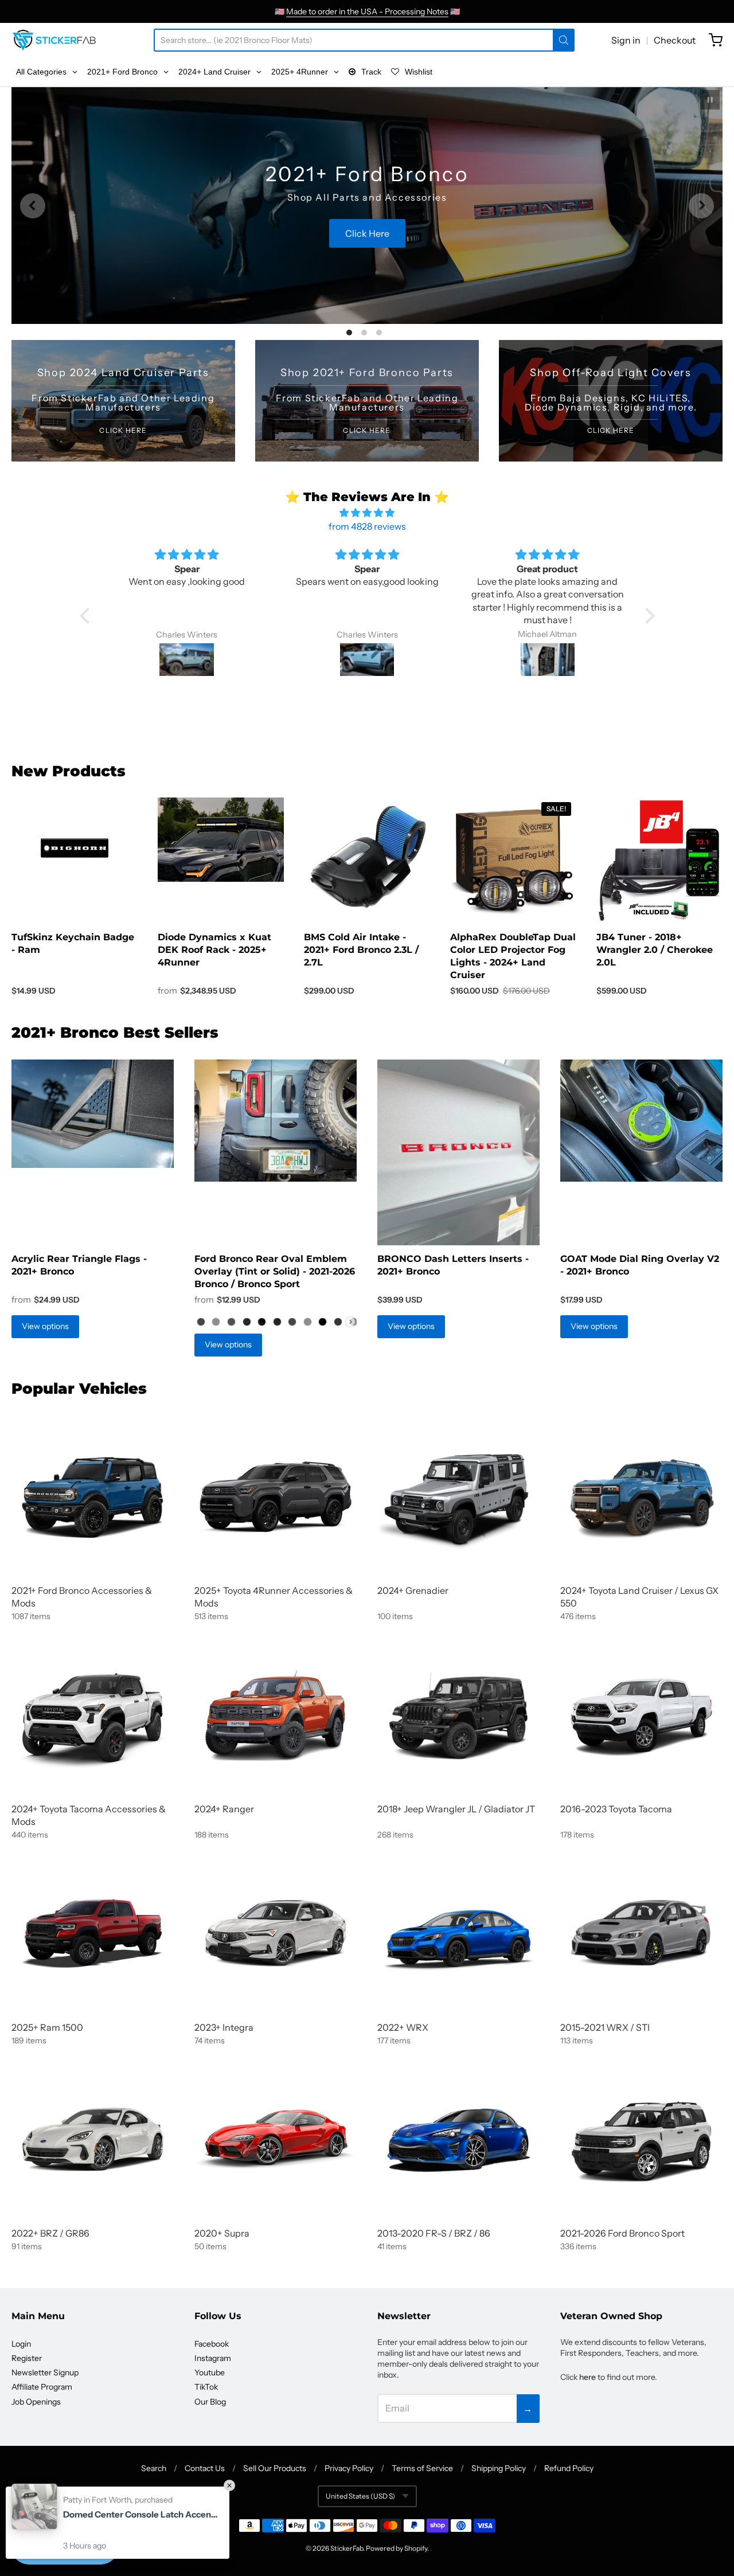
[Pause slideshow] (710, 100)
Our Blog (210, 2402)
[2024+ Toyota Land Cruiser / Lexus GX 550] (641, 1497)
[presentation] (351, 1322)
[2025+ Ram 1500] (93, 1934)
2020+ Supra (222, 2233)
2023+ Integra (224, 2027)
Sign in (626, 40)
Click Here (367, 255)
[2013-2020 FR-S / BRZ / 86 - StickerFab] (458, 2139)
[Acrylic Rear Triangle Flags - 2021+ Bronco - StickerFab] (93, 1114)
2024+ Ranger (224, 1809)
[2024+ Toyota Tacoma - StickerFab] (93, 1715)
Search (154, 2468)
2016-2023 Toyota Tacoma (616, 1809)
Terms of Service (422, 2468)
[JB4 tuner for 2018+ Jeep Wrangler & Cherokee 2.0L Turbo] (659, 861)
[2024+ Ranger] (276, 1715)
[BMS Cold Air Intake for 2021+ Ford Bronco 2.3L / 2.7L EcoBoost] (367, 857)
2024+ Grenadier (413, 1590)
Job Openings (36, 2402)
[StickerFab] (54, 40)
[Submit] (564, 40)
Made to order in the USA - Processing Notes (367, 11)
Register (27, 2358)
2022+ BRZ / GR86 (50, 2233)
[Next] (701, 206)
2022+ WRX (403, 2027)
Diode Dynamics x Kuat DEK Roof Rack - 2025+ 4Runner (214, 950)
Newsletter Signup (45, 2372)
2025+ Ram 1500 (47, 2027)
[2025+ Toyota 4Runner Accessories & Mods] (276, 1497)
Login (21, 2344)
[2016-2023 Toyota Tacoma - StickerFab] (641, 1715)
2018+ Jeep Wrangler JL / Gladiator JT (456, 1809)
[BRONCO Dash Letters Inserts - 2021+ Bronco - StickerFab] (458, 1152)
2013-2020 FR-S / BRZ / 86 (434, 2233)
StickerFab (347, 2548)
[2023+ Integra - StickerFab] (276, 1934)
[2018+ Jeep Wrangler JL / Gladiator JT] (458, 1715)
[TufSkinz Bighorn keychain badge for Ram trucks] (75, 849)
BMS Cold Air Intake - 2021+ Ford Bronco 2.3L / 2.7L (361, 950)
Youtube (210, 2372)
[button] (87, 616)
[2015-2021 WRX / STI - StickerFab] (641, 1934)
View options (45, 1326)
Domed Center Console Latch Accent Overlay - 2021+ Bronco (140, 2514)
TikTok (206, 2387)
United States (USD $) (360, 2496)
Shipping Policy (499, 2468)
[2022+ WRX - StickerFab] (458, 1934)
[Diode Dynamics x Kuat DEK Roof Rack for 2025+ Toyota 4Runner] (221, 840)
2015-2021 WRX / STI (605, 2027)
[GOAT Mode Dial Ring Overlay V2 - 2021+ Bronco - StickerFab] (641, 1121)
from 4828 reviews (367, 526)
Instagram (213, 2358)
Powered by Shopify (397, 2548)
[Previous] (33, 206)
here (587, 2377)
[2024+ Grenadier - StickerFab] (458, 1497)
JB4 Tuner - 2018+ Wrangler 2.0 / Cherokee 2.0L (655, 950)
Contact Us (205, 2468)
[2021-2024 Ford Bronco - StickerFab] (93, 1497)
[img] (367, 513)
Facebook (212, 2344)
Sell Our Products (275, 2468)
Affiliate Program (42, 2387)
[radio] (201, 1322)
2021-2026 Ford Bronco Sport (622, 2233)
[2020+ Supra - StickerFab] (276, 2139)
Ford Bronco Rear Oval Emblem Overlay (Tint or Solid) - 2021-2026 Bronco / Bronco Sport (275, 1271)
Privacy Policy (349, 2468)
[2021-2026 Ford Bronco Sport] (641, 2139)
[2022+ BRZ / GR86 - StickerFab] (93, 2139)
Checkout (675, 40)
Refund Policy (569, 2468)
